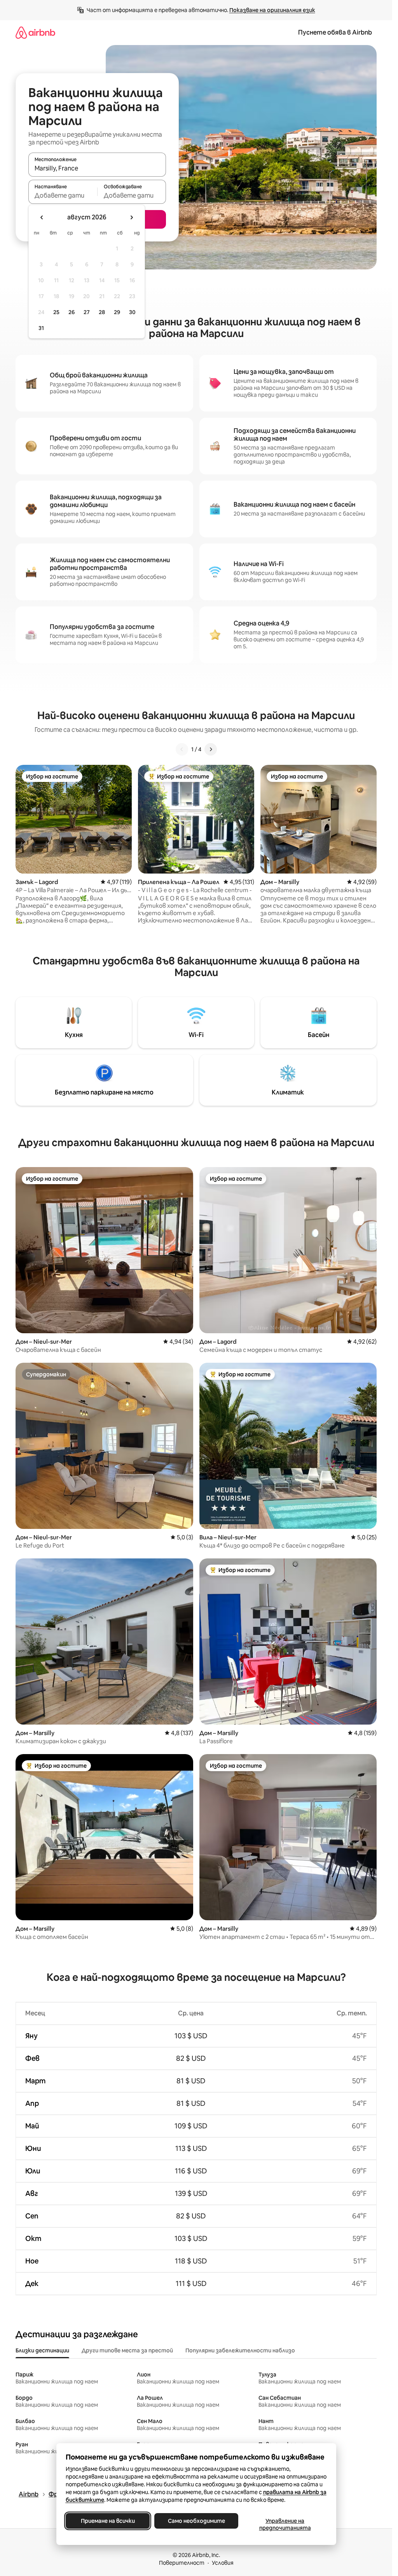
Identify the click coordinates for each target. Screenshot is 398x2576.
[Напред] (211, 749)
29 (117, 312)
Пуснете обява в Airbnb (335, 32)
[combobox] (97, 168)
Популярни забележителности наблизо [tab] (240, 2350)
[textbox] (63, 195)
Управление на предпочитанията (285, 2524)
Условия (223, 2563)
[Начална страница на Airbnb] (35, 32)
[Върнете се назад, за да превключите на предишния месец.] (42, 217)
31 (41, 328)
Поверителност (182, 2563)
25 (56, 312)
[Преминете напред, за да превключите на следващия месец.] (131, 217)
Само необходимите (196, 2521)
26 (72, 312)
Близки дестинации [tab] (42, 2350)
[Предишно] (182, 749)
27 (87, 312)
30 (132, 312)
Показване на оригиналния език (272, 10)
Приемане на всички (107, 2521)
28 (102, 312)
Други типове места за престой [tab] (127, 2350)
